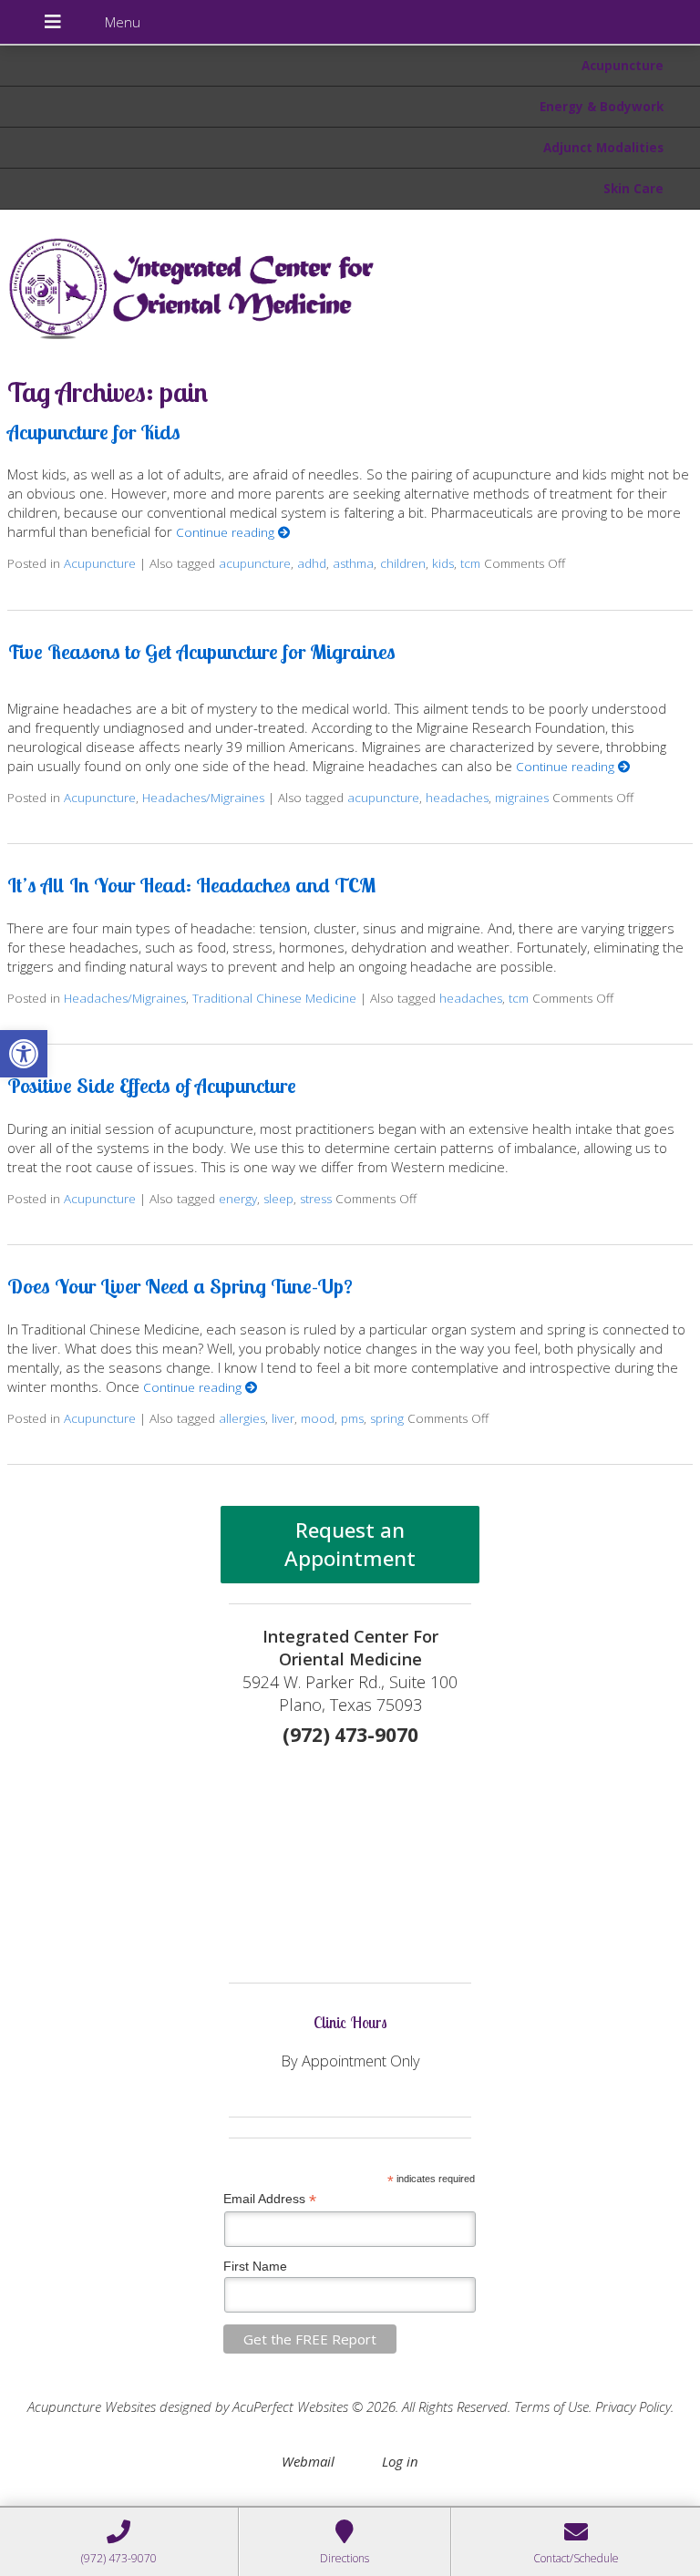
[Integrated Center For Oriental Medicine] (350, 284)
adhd (312, 563)
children (403, 563)
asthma (353, 563)
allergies (242, 1418)
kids (443, 563)
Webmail (308, 2461)
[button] (24, 1054)
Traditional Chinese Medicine (274, 998)
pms (352, 1418)
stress (316, 1199)
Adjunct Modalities (603, 148)
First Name (255, 2266)
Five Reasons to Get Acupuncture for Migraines (201, 651)
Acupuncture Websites (92, 2406)
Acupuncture (623, 66)
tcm (470, 563)
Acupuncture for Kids (94, 432)
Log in (400, 2461)
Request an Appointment (350, 1544)
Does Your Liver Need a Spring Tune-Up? (180, 1286)
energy (238, 1199)
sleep (278, 1199)
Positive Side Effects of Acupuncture (152, 1085)
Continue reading (227, 532)
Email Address (270, 2199)
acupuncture (255, 563)
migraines (522, 798)
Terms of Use (551, 2406)
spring (387, 1418)
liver (283, 1418)
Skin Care (633, 189)
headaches (457, 798)
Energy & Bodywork (602, 107)
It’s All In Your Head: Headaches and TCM (191, 885)
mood (318, 1418)
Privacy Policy (633, 2406)
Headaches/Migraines (203, 798)
